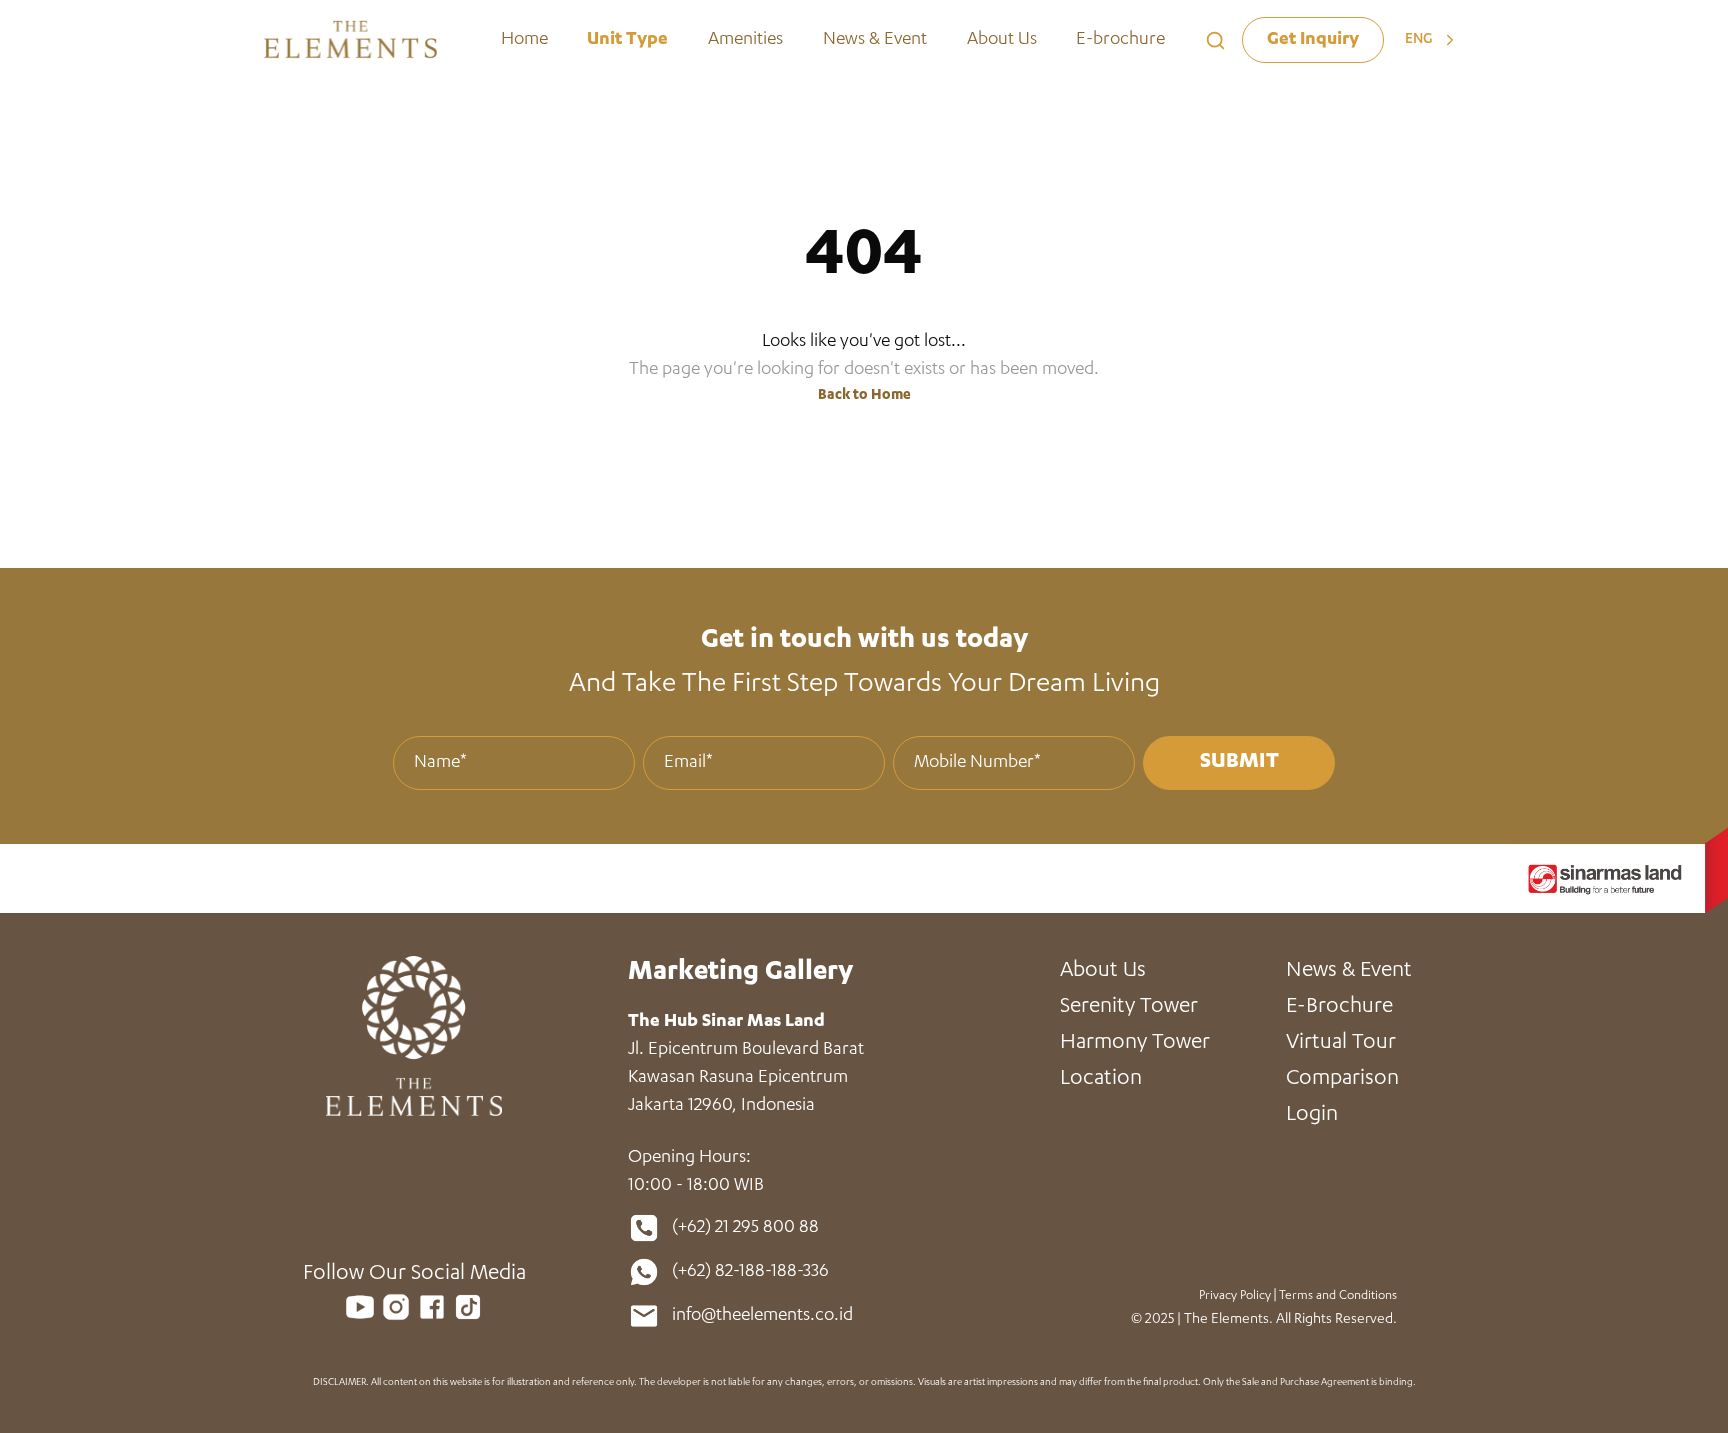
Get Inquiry (1313, 40)
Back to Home (864, 396)
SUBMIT (1239, 763)
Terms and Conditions (1338, 1296)
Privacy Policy (1235, 1296)
